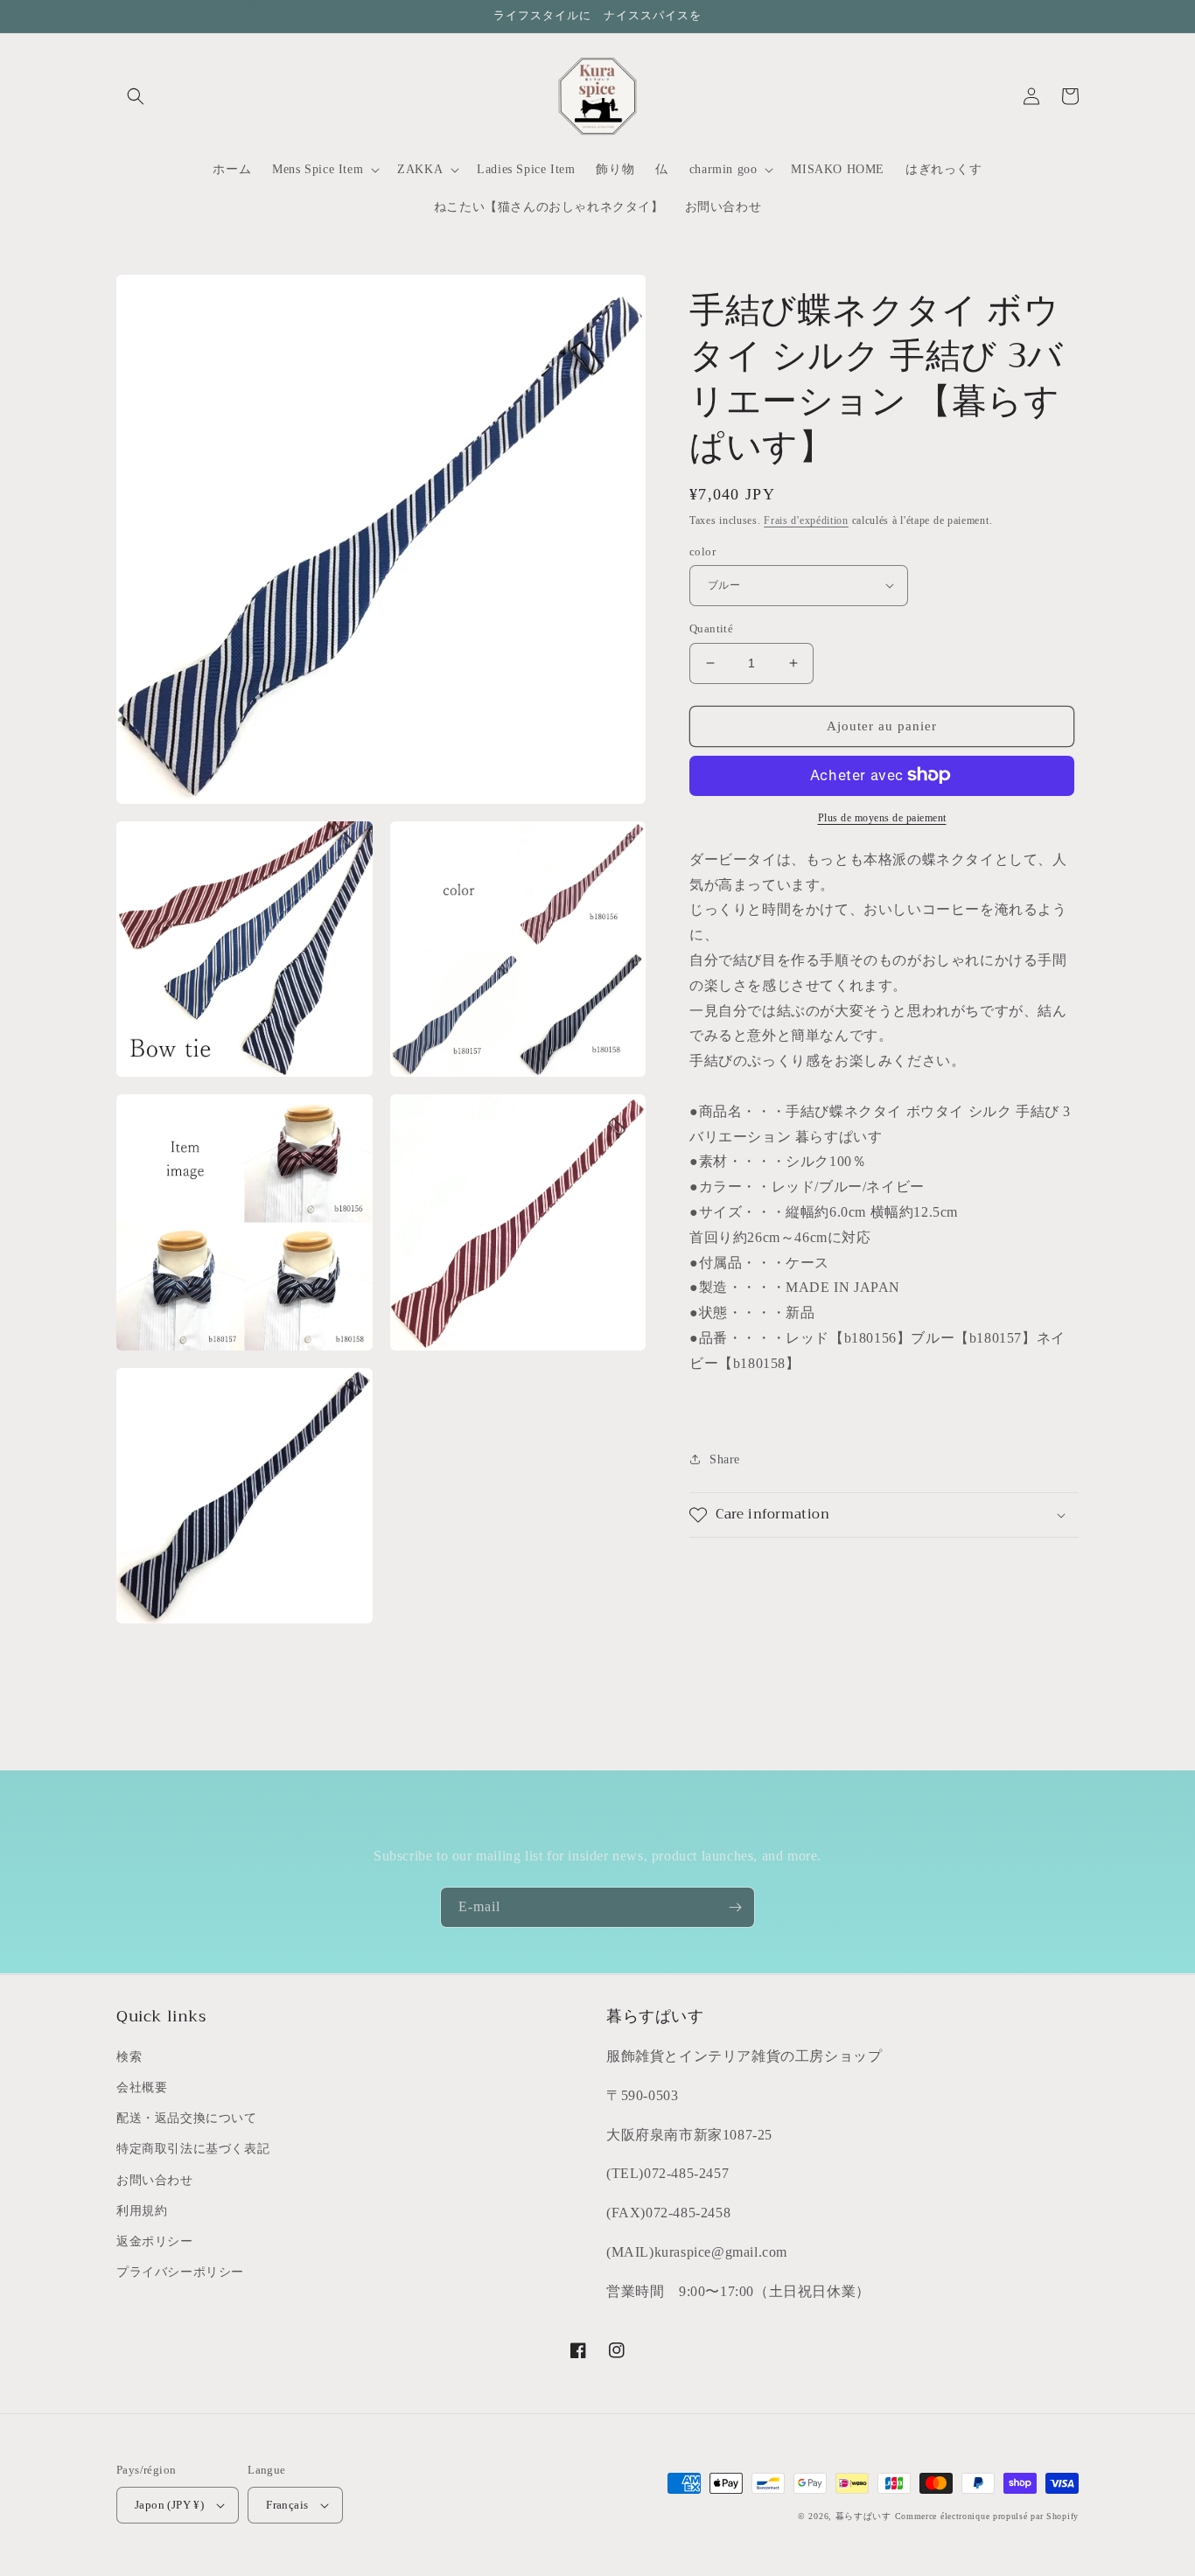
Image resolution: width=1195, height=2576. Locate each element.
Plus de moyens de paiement (882, 817)
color (702, 551)
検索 (129, 2057)
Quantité (711, 628)
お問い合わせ (155, 2180)
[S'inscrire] (735, 1907)
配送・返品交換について (187, 2118)
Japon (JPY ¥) (169, 2505)
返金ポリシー (155, 2241)
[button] (136, 96)
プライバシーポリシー (180, 2272)
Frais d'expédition (806, 520)
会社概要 (142, 2087)
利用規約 (142, 2211)
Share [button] (725, 1459)
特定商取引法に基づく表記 (193, 2149)
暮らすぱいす (863, 2516)
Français (287, 2505)
